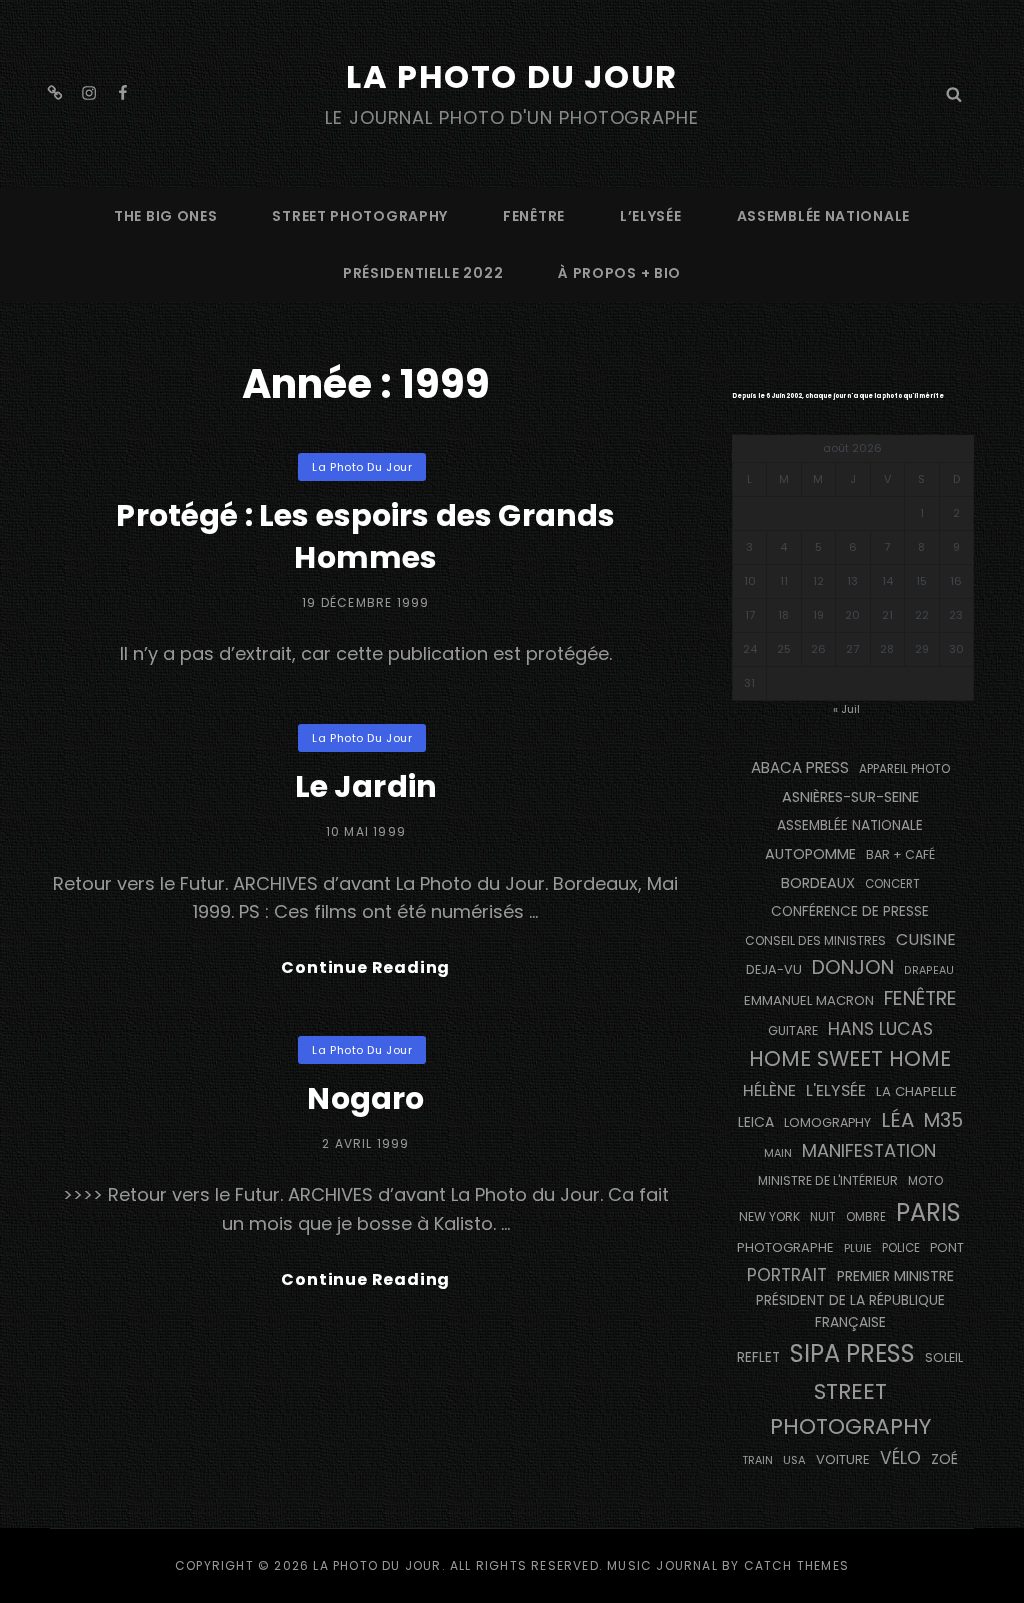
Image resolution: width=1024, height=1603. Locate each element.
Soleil (944, 1357)
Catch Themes (796, 1565)
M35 (943, 1120)
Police (901, 1248)
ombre (866, 1217)
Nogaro (365, 1098)
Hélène (769, 1090)
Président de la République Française (850, 1311)
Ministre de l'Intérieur (828, 1180)
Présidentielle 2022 (423, 273)
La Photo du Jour (512, 76)
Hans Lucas (880, 1029)
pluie (858, 1248)
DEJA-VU (774, 969)
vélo (900, 1458)
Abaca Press (800, 767)
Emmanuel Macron (809, 1000)
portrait (787, 1275)
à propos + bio (619, 273)
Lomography (827, 1122)
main (778, 1153)
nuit (823, 1217)
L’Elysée (651, 216)
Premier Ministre (895, 1276)
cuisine (926, 939)
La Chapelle (916, 1091)
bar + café (900, 854)
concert (892, 884)
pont (947, 1247)
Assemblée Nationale (823, 216)
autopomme (810, 854)
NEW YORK (769, 1216)
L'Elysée (836, 1090)
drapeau (929, 970)
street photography (360, 216)
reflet (758, 1357)
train (757, 1460)
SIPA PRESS (852, 1353)
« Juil (846, 709)
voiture (843, 1459)
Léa (897, 1120)
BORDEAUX (818, 883)
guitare (793, 1030)
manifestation (869, 1150)
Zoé (944, 1459)
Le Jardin (366, 786)
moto (925, 1181)
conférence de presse (850, 911)
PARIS (928, 1212)
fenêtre (534, 216)
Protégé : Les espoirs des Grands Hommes (365, 536)
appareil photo (904, 769)
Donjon (853, 967)
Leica (756, 1122)
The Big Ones (165, 216)
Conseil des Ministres (815, 940)
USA (794, 1460)
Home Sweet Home (850, 1058)
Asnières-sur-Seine (850, 797)
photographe (785, 1247)
